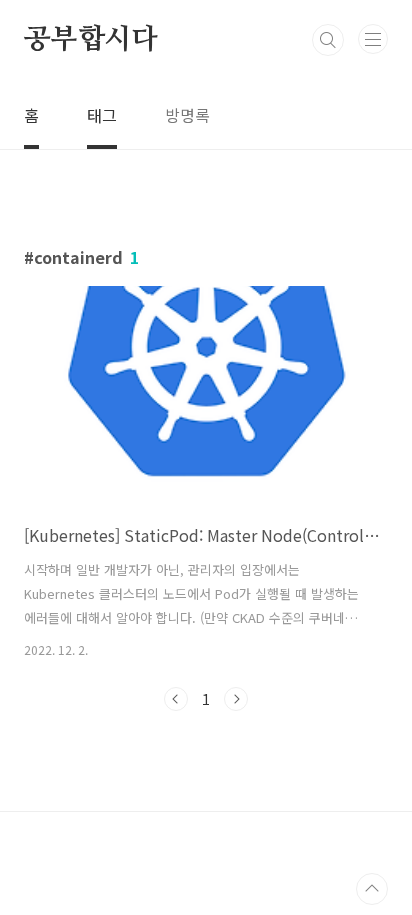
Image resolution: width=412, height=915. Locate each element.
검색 (328, 40)
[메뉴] (373, 39)
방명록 (187, 115)
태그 (102, 115)
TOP (372, 889)
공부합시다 (91, 40)
